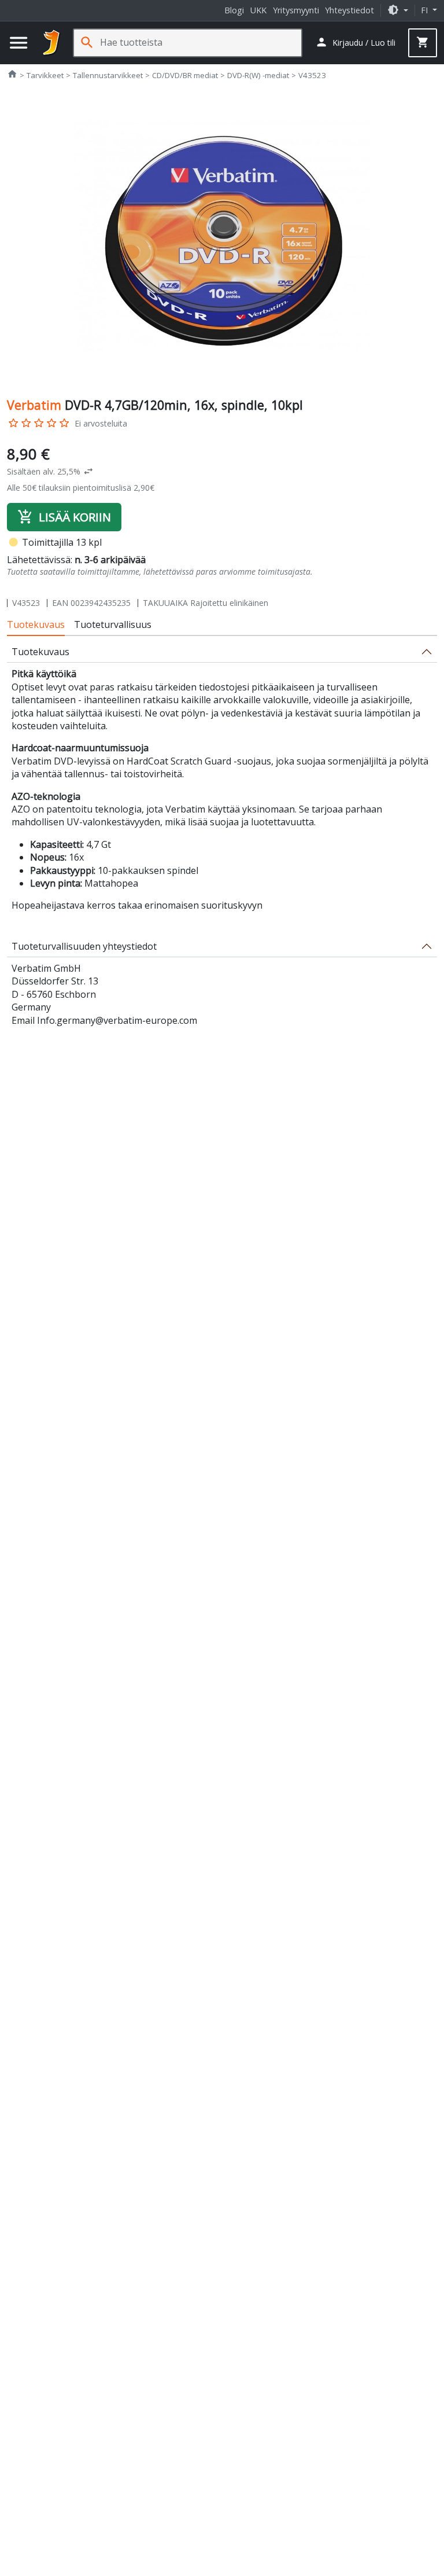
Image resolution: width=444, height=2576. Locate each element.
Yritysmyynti (296, 10)
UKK (258, 10)
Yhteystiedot (349, 10)
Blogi (234, 10)
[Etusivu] (51, 43)
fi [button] (425, 10)
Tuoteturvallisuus (113, 624)
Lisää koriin (64, 517)
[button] (398, 10)
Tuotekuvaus (36, 624)
